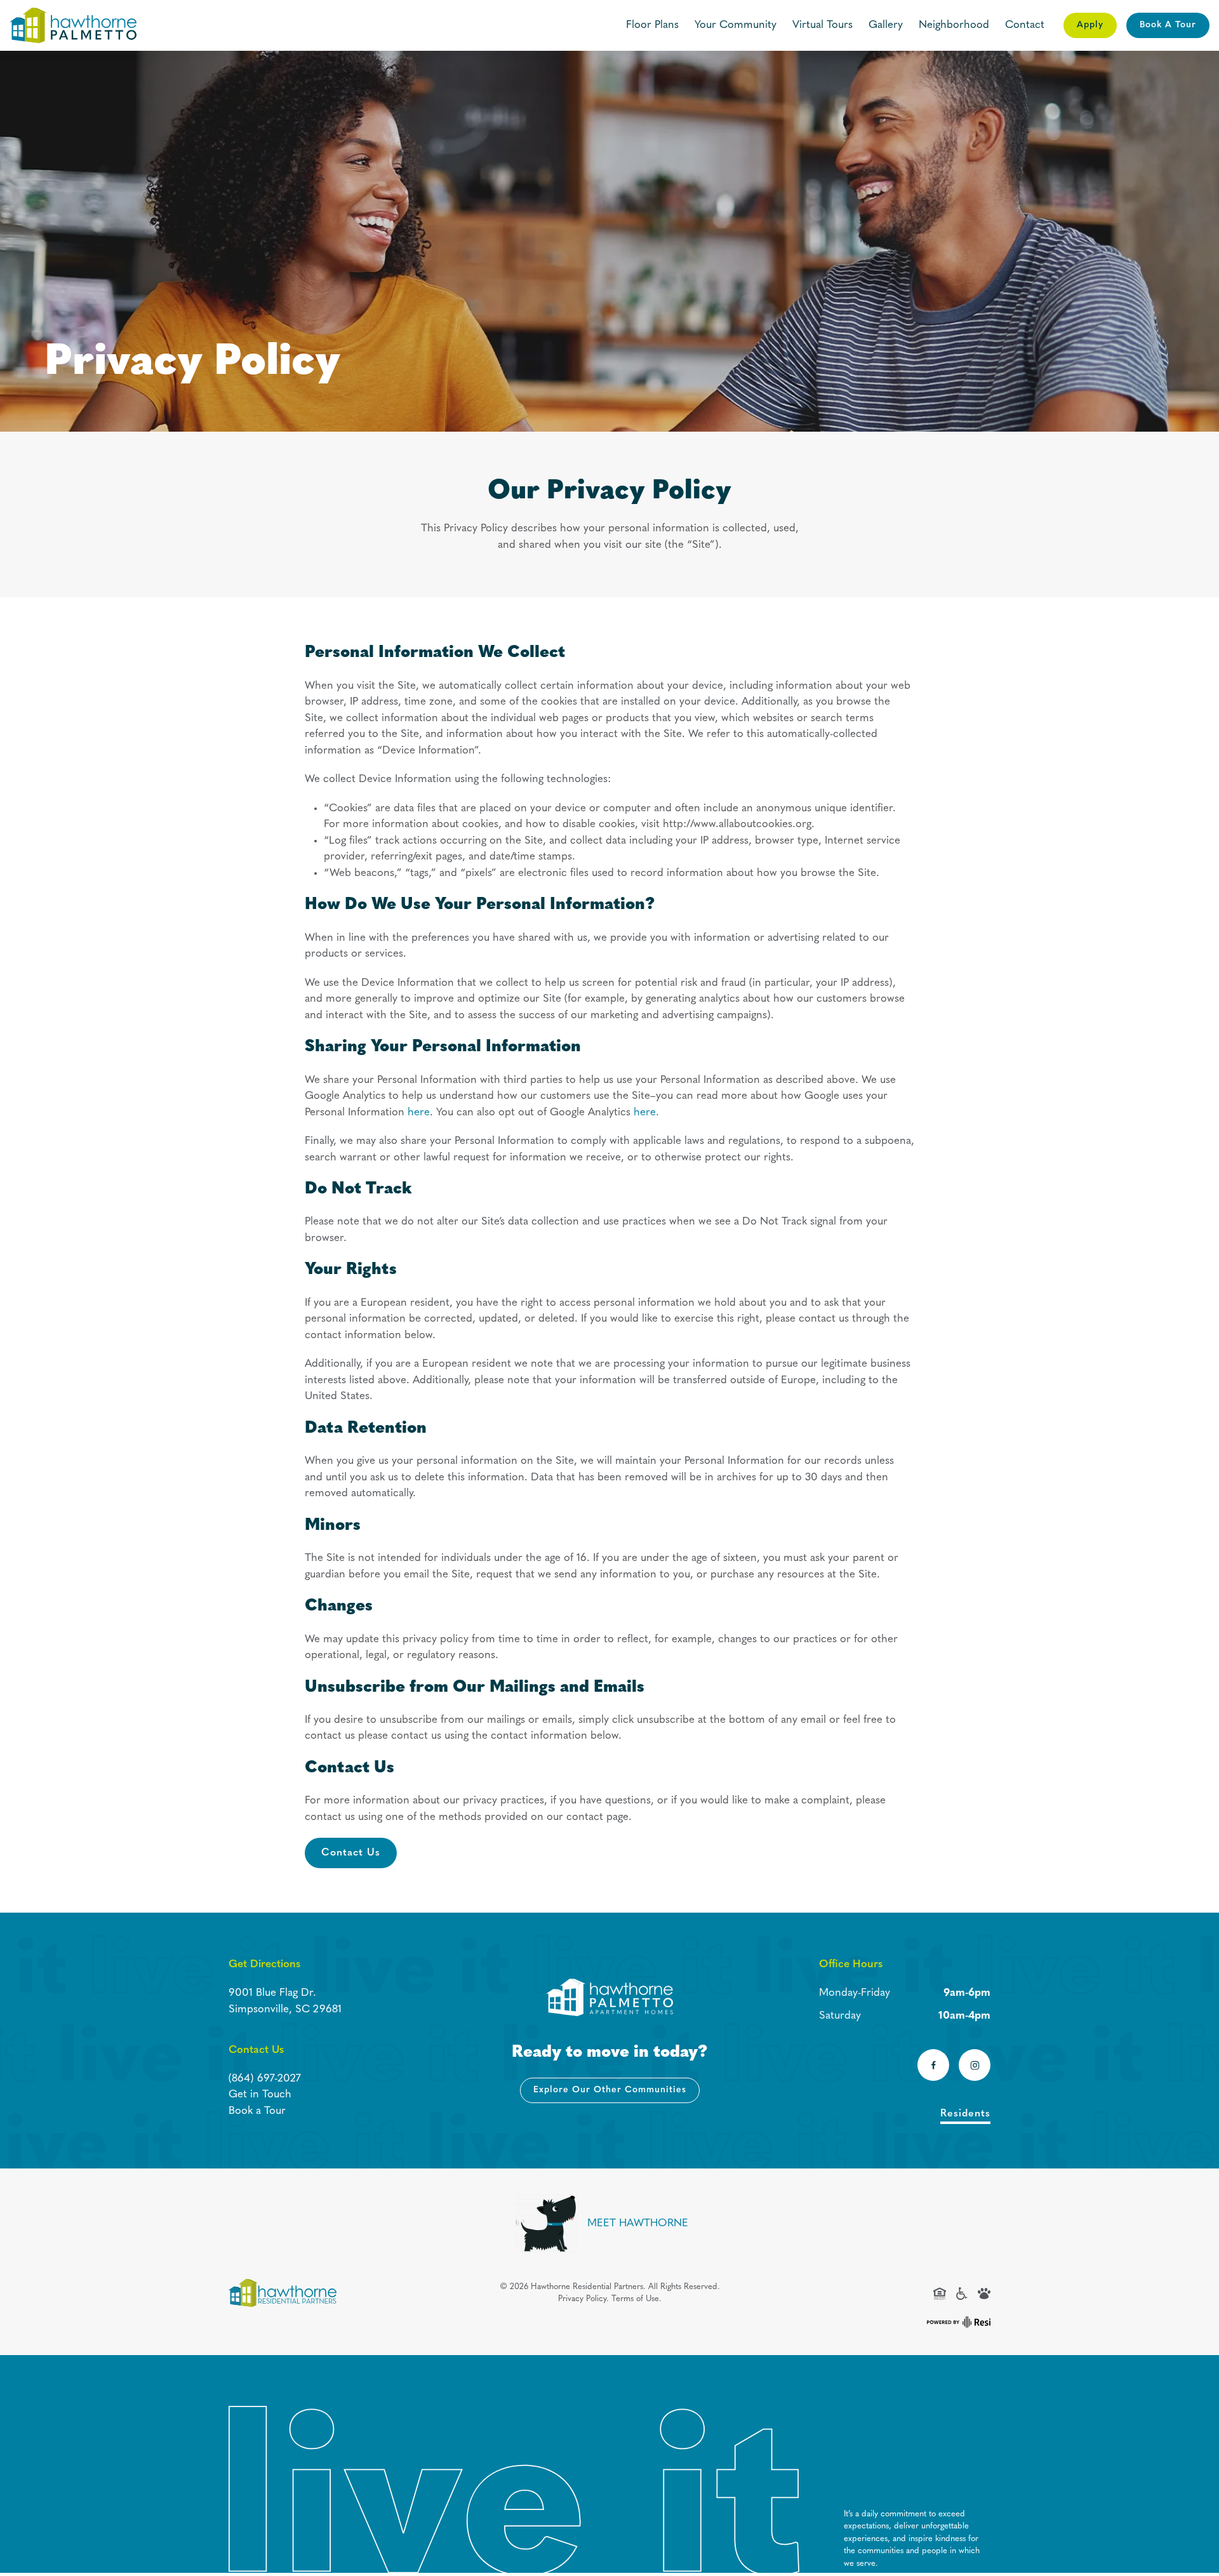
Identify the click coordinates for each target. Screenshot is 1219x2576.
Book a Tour (257, 2111)
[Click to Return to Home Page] (609, 1997)
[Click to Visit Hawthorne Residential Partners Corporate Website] (283, 2293)
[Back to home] (73, 25)
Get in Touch (260, 2095)
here (419, 1112)
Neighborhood (954, 25)
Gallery (886, 25)
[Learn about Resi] (957, 2321)
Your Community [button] (736, 25)
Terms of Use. (636, 2299)
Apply (1090, 25)
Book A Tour (1168, 25)
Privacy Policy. (583, 2299)
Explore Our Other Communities (610, 2090)
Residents (965, 2114)
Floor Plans (652, 25)
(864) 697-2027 (265, 2079)
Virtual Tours (823, 25)
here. (646, 1112)
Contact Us (351, 1853)
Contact (1025, 25)
